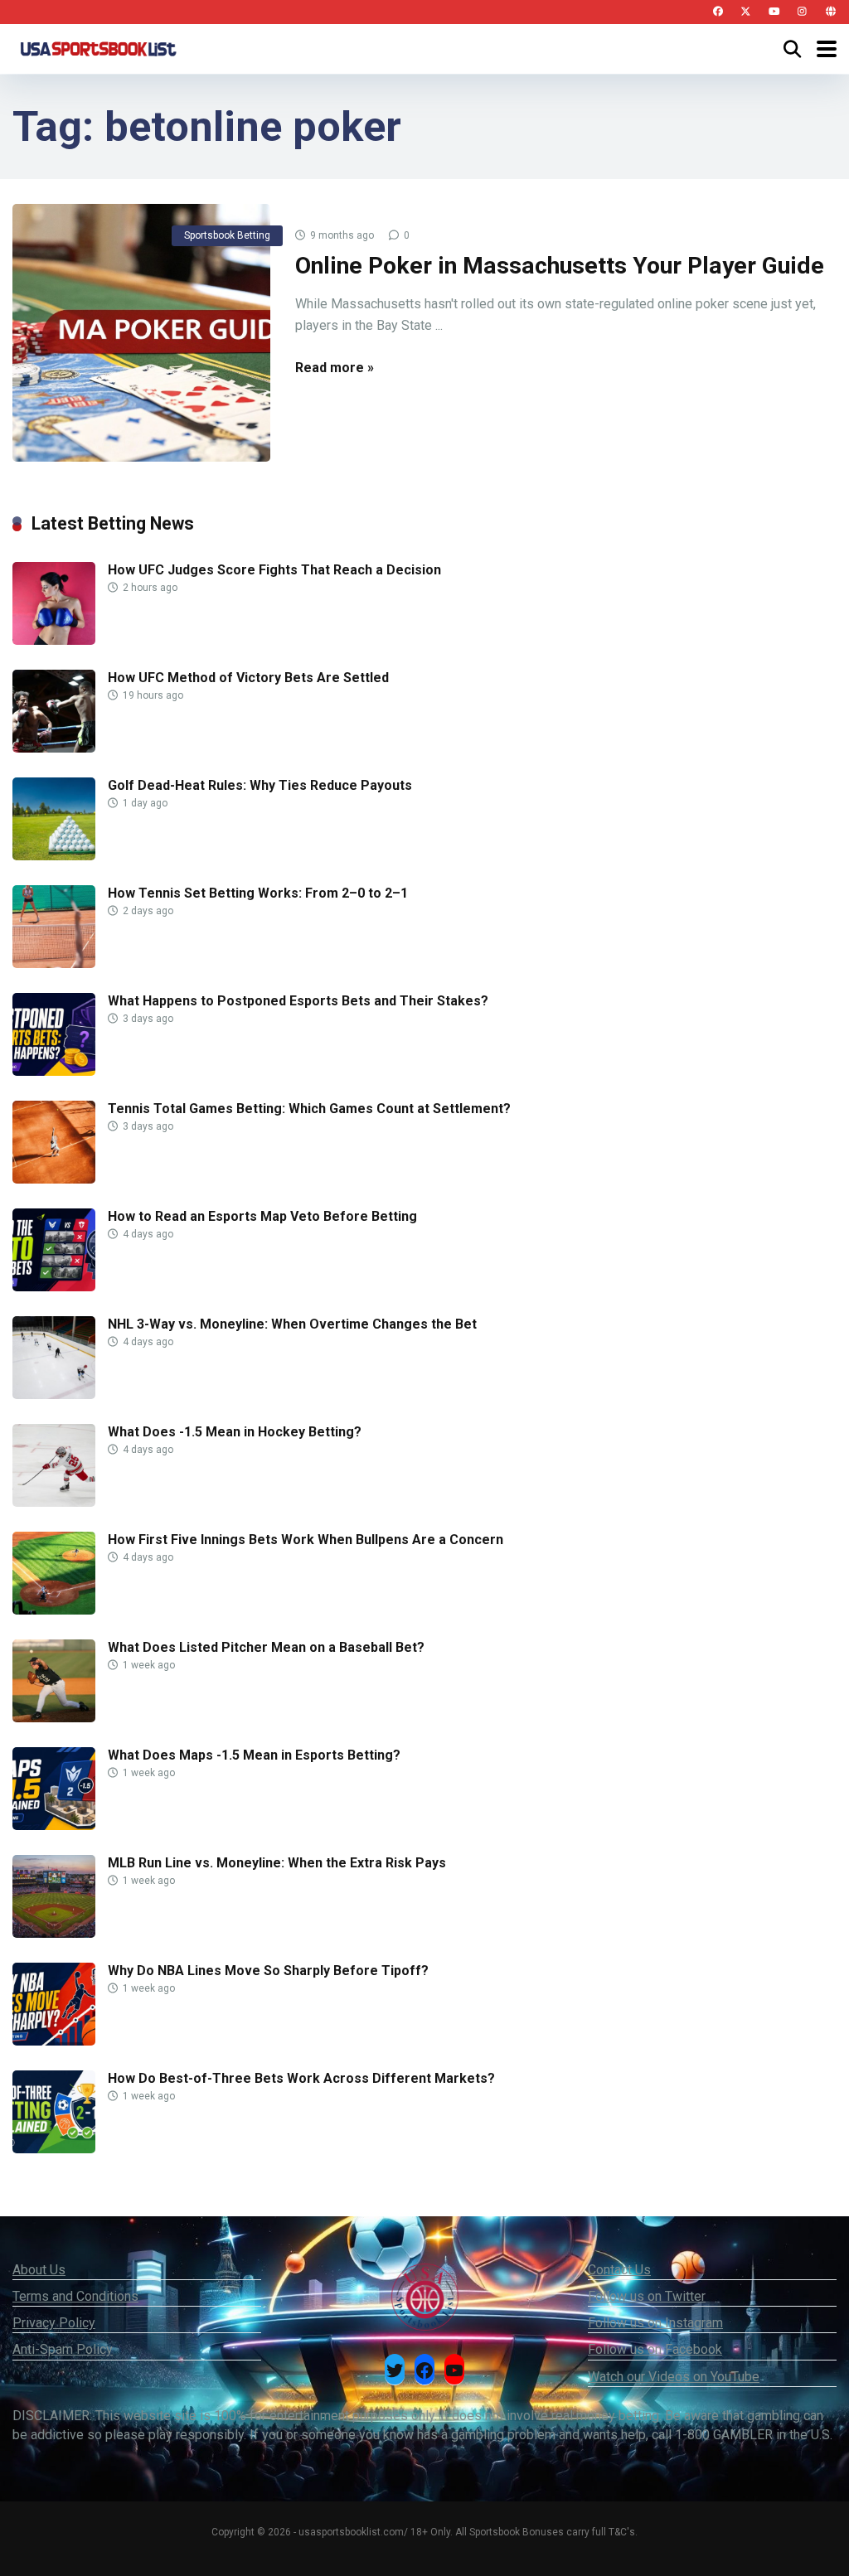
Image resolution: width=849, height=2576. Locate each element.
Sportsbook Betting (227, 235)
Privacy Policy (54, 2323)
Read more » (335, 368)
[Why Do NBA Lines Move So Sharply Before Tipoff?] (54, 2041)
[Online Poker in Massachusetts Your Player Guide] (141, 333)
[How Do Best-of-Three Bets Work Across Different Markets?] (54, 2149)
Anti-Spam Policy (63, 2349)
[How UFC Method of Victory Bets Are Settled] (54, 748)
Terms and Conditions (75, 2296)
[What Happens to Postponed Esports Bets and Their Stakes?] (54, 1071)
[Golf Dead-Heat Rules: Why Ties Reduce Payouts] (54, 856)
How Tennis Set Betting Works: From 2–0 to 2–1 (258, 893)
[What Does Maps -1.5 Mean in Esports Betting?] (54, 1825)
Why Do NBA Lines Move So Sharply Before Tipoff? (268, 1971)
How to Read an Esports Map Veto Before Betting (262, 1216)
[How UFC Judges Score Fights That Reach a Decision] (54, 640)
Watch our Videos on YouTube (674, 2377)
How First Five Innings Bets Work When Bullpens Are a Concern (306, 1540)
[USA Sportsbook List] (98, 47)
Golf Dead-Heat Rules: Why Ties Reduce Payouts (260, 785)
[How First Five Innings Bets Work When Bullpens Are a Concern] (54, 1610)
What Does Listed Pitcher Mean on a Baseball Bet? (266, 1647)
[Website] (830, 12)
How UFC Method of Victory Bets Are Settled (248, 678)
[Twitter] (746, 12)
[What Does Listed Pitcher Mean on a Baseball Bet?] (54, 1718)
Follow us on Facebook (655, 2349)
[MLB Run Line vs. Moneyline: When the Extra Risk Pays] (54, 1933)
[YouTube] (774, 12)
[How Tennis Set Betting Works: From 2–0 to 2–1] (54, 964)
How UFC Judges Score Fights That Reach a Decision (274, 570)
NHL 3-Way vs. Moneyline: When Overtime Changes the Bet (292, 1324)
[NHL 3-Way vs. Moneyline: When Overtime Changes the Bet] (54, 1395)
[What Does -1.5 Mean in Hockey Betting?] (54, 1502)
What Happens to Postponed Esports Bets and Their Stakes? (298, 1001)
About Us (39, 2270)
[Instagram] (802, 12)
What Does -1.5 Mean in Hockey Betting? (235, 1432)
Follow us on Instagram (655, 2323)
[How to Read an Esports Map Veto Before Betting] (54, 1287)
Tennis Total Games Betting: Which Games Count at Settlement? (309, 1109)
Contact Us (619, 2270)
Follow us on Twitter (647, 2296)
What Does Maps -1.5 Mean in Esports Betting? (254, 1755)
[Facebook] (718, 12)
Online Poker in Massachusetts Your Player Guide (560, 266)
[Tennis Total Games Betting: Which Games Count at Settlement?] (54, 1179)
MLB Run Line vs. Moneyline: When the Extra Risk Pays (277, 1863)
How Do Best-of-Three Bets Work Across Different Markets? (301, 2078)
